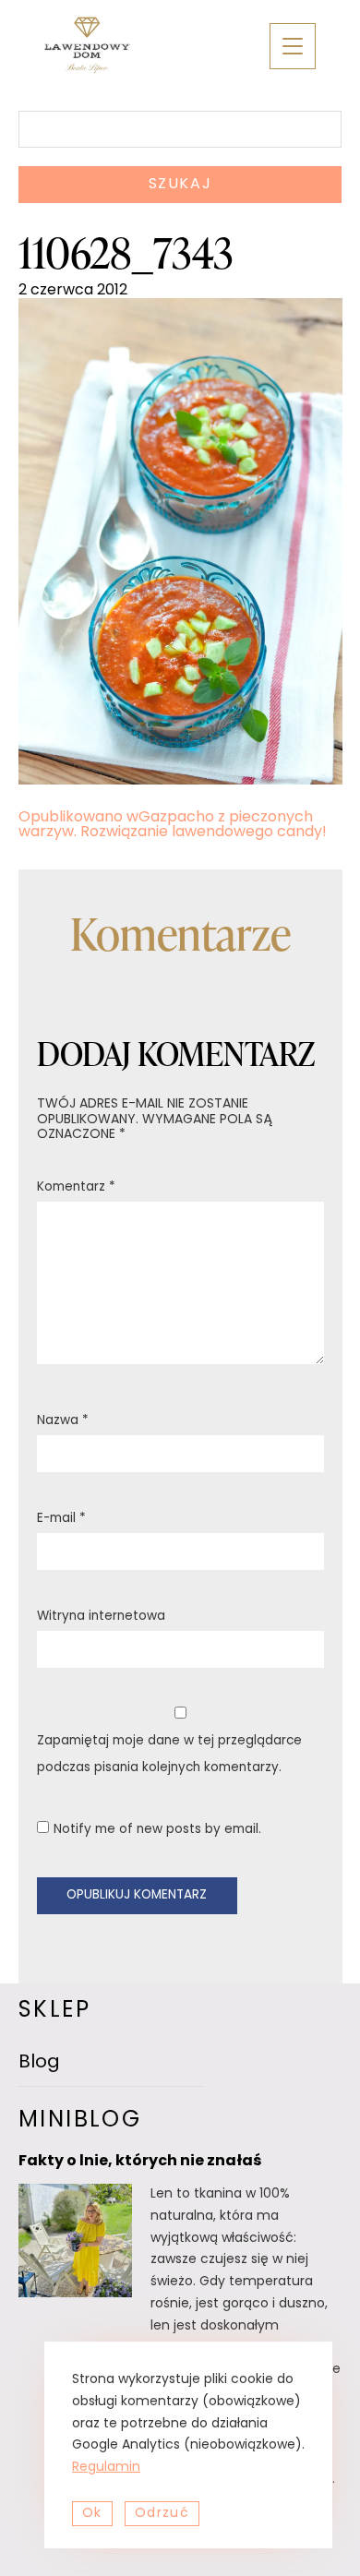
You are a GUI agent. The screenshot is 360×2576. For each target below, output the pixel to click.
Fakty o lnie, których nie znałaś (140, 2162)
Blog (39, 2063)
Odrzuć (162, 2514)
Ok (92, 2514)
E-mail (61, 1519)
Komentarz (76, 1187)
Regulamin (106, 2468)
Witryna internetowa (101, 1617)
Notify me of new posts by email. (157, 1830)
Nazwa (63, 1421)
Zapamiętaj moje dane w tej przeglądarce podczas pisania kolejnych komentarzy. (169, 1755)
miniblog (80, 2121)
